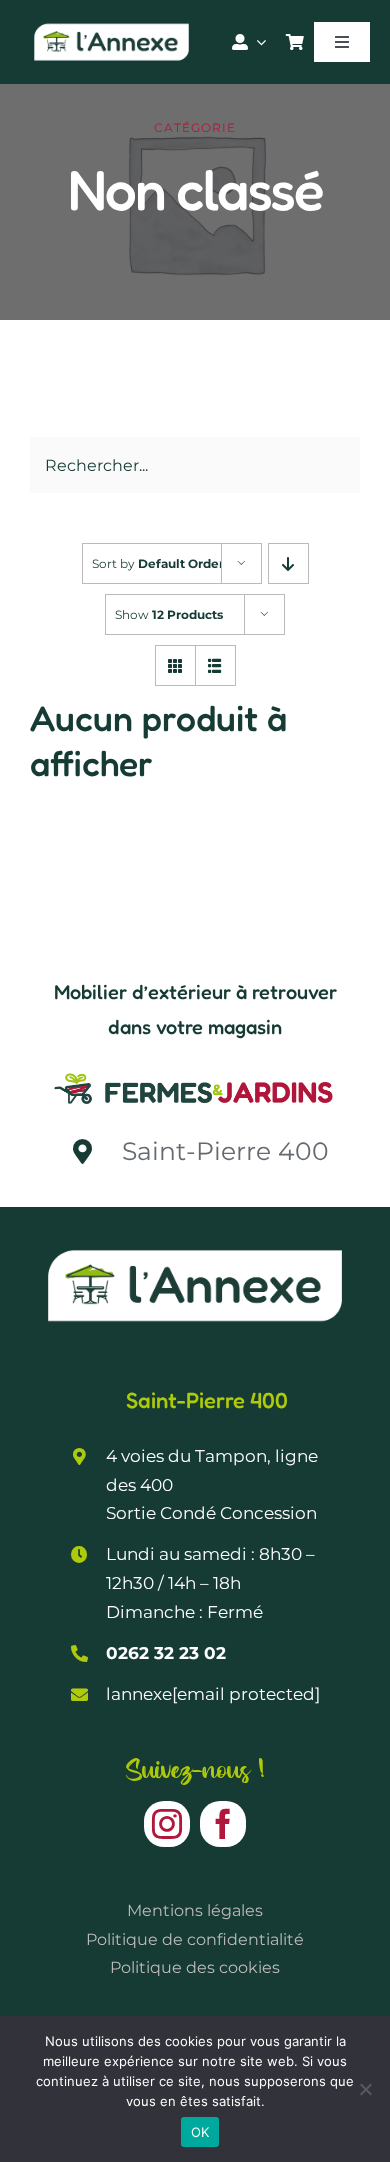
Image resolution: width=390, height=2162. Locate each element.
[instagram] (167, 1824)
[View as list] (215, 665)
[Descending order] (288, 563)
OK (200, 2132)
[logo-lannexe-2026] (111, 27)
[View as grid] (175, 665)
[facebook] (223, 1824)
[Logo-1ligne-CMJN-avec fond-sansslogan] (195, 1072)
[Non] (365, 2089)
